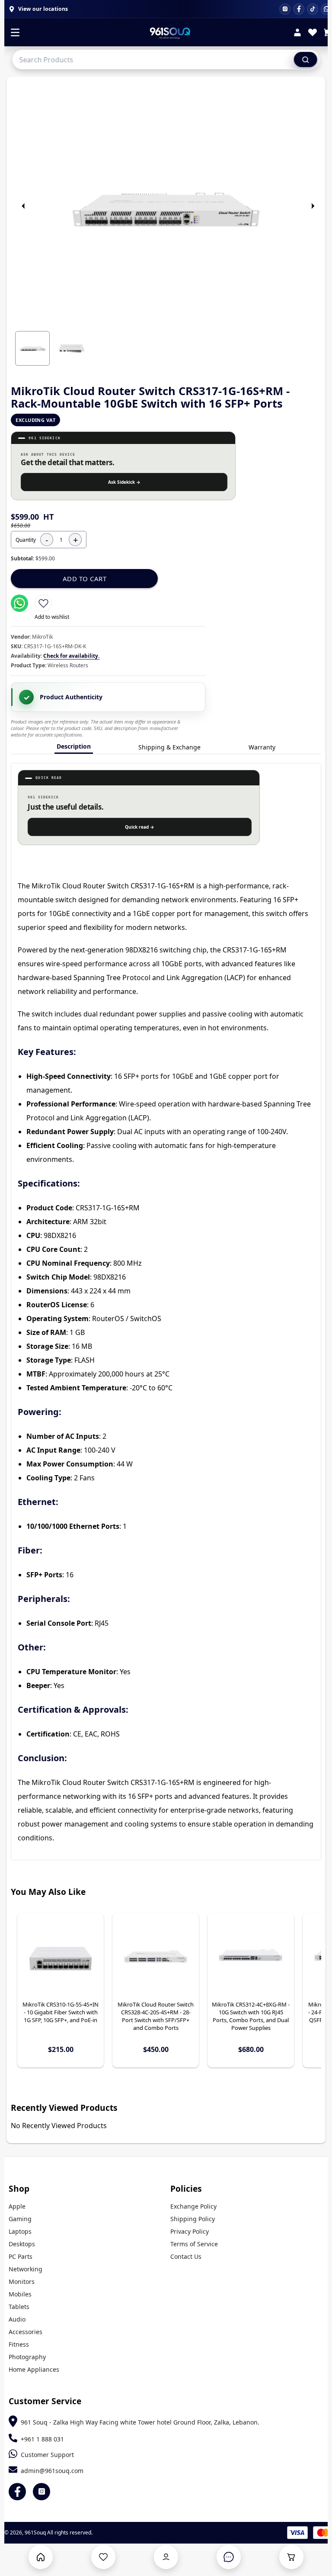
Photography (27, 2357)
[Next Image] (313, 206)
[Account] (297, 34)
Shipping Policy (193, 2219)
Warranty (262, 747)
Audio (17, 2319)
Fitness (19, 2344)
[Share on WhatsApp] (19, 603)
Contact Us (186, 2256)
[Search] (306, 59)
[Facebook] (299, 9)
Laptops (20, 2231)
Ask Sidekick (124, 482)
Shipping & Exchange (169, 747)
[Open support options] (229, 2557)
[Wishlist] (313, 34)
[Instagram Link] (41, 2492)
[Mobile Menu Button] (15, 33)
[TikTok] (313, 9)
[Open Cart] (291, 2557)
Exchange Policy (193, 2206)
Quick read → (140, 827)
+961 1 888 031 (42, 2439)
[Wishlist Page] (103, 2557)
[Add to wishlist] (43, 603)
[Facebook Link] (17, 2492)
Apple (17, 2206)
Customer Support (47, 2455)
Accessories (26, 2332)
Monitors (22, 2282)
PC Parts (21, 2256)
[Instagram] (285, 9)
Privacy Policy (190, 2231)
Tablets (19, 2307)
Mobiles (20, 2294)
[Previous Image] (23, 206)
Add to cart (85, 579)
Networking (26, 2269)
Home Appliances (34, 2369)
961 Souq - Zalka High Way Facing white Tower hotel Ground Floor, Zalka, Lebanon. (140, 2422)
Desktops (22, 2244)
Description (74, 746)
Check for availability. (71, 656)
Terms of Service (194, 2244)
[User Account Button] (166, 2557)
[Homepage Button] (41, 2557)
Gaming (20, 2219)
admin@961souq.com (52, 2471)
